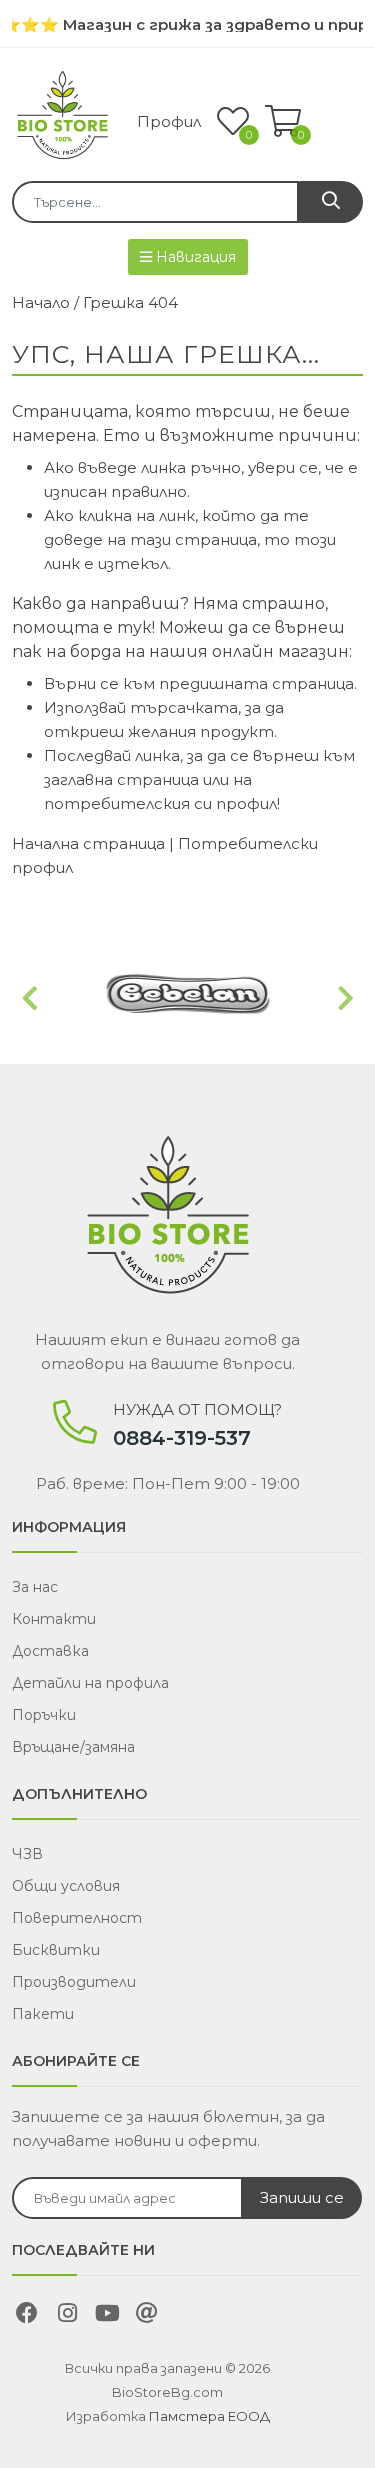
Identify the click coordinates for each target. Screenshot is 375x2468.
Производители (74, 1982)
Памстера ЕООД (209, 2416)
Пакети (43, 2014)
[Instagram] (67, 2316)
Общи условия (66, 1886)
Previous (29, 999)
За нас (35, 1587)
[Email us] (147, 2316)
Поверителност (77, 1918)
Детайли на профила (90, 1683)
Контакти (54, 1619)
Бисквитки (56, 1950)
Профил (169, 121)
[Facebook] (27, 2316)
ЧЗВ (27, 1854)
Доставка (50, 1651)
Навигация (194, 257)
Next (345, 999)
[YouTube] (107, 2316)
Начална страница (88, 843)
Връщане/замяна (73, 1747)
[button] (283, 122)
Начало (41, 302)
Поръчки (44, 1715)
